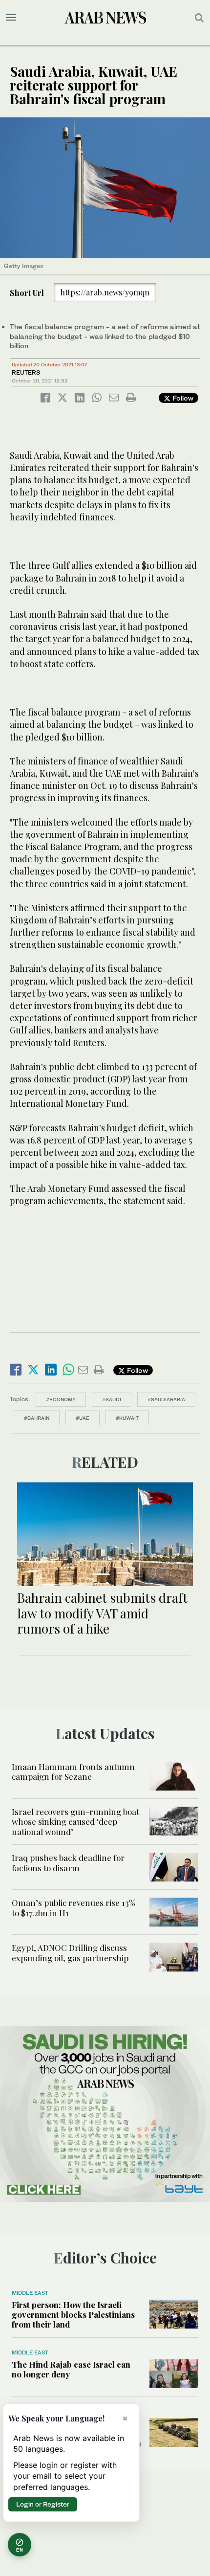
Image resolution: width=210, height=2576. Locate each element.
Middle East (30, 2293)
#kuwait (127, 1418)
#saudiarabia (166, 1399)
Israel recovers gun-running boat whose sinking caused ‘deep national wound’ (75, 1822)
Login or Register (43, 2504)
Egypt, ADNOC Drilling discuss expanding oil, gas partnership (71, 1952)
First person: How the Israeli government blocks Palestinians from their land (73, 2315)
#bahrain (37, 1418)
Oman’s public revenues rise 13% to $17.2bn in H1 (73, 1907)
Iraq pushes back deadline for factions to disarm (68, 1862)
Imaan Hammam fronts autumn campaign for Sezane (73, 1771)
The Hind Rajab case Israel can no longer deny (71, 2369)
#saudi (112, 1399)
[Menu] (11, 18)
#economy (61, 1399)
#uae (83, 1418)
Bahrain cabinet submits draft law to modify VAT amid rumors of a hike (102, 1613)
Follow (182, 398)
